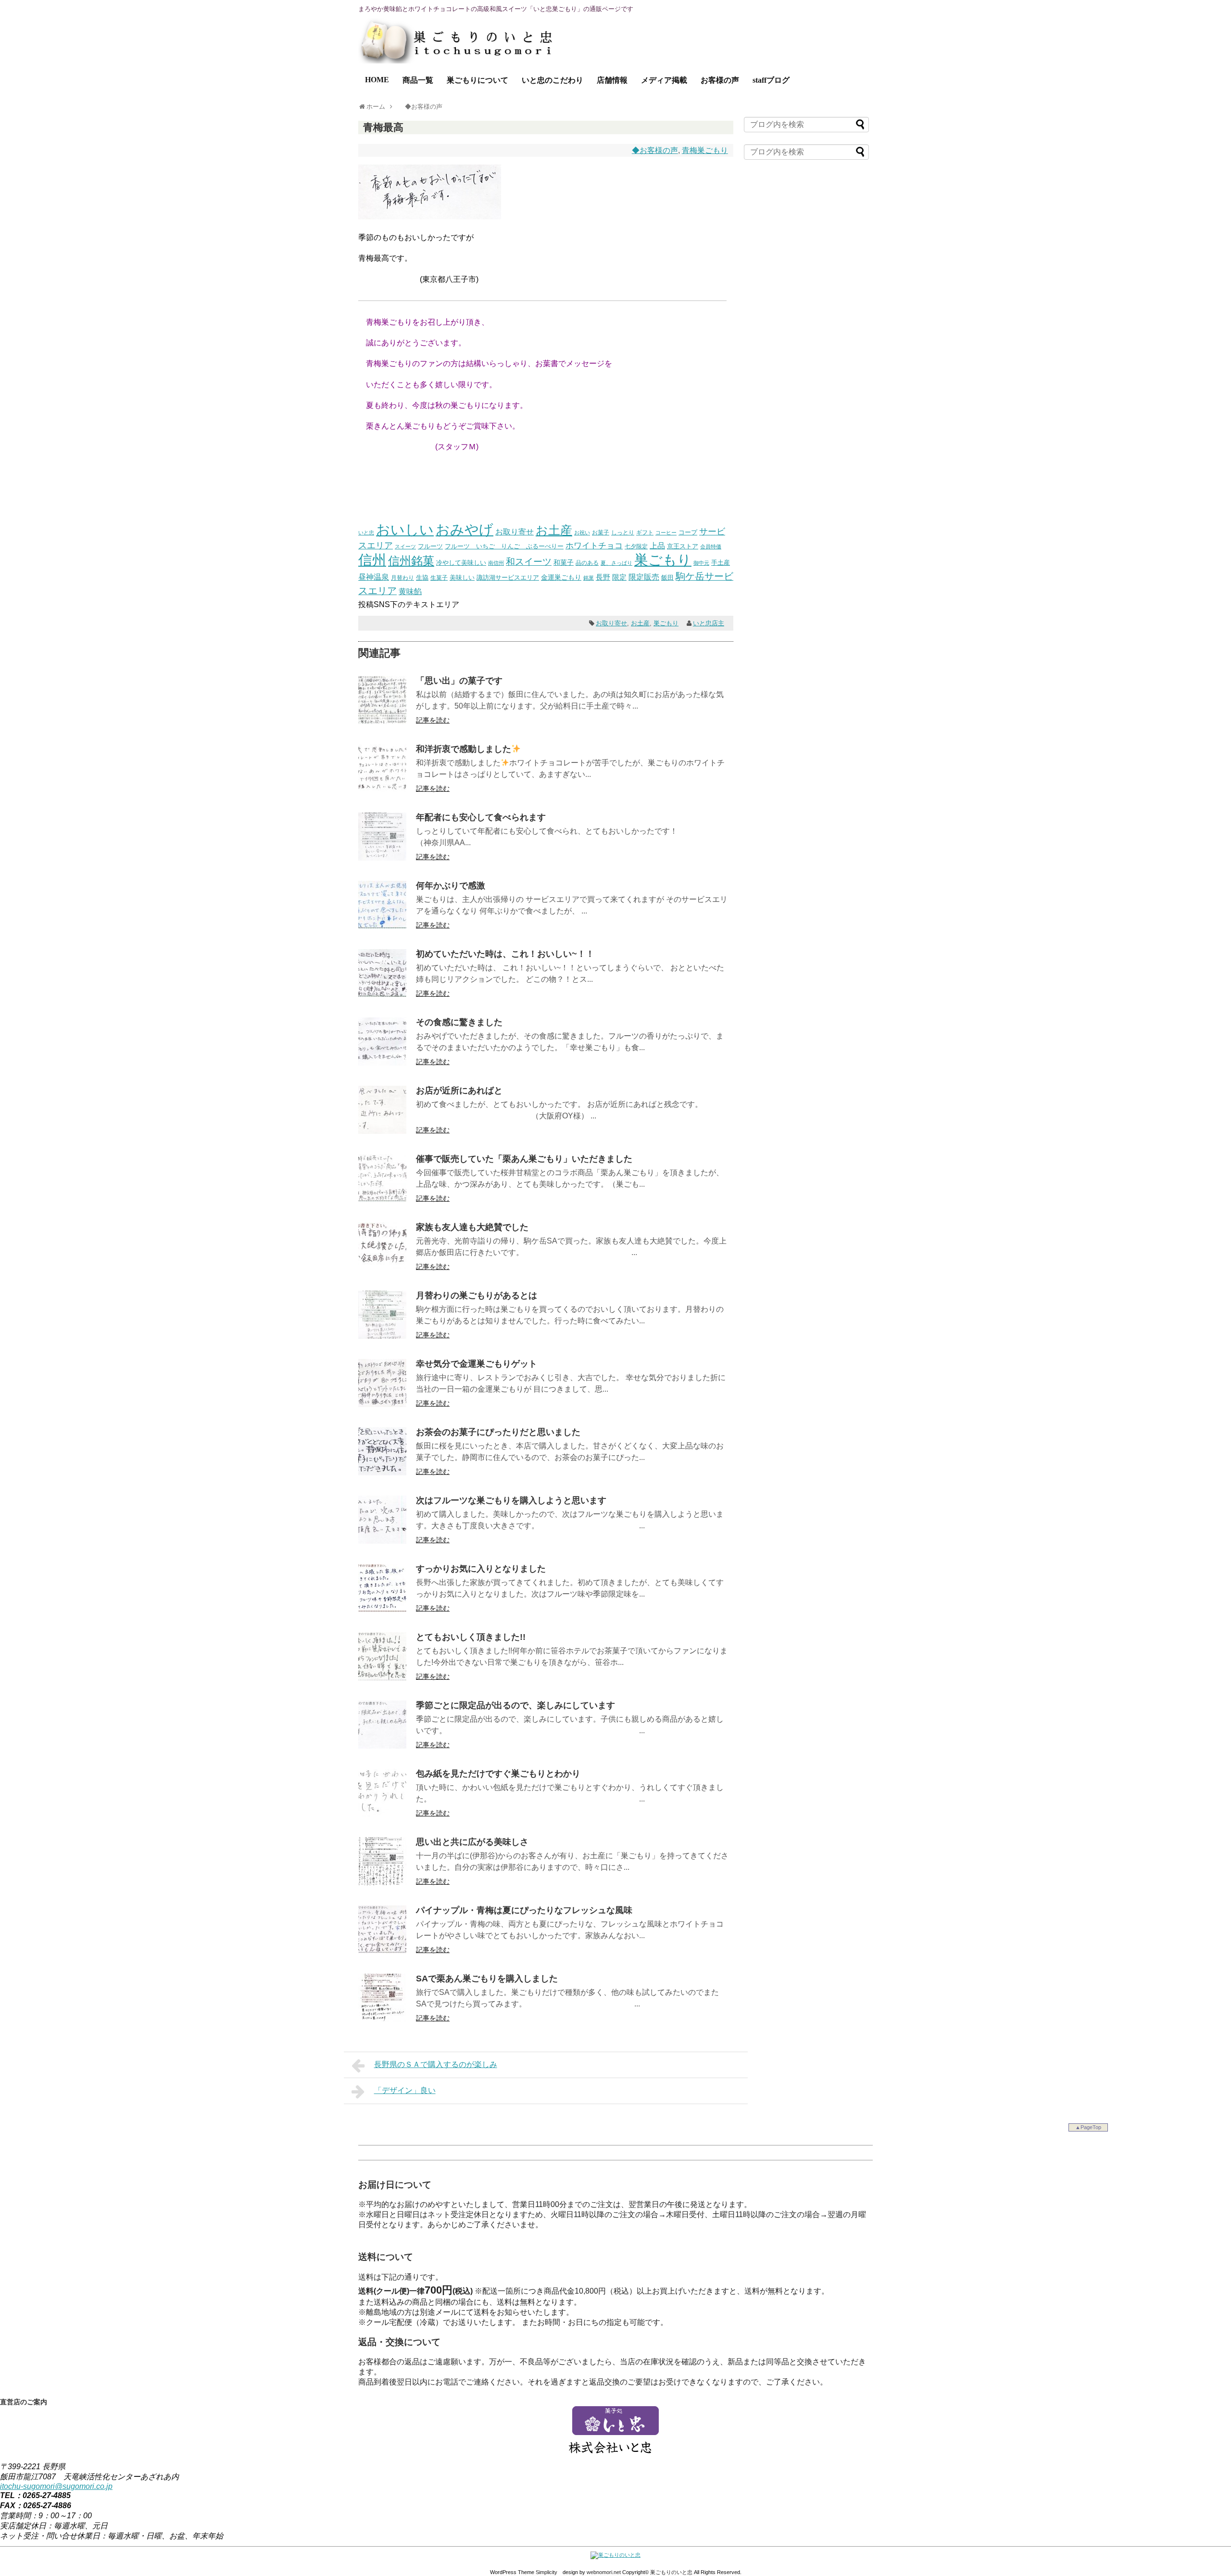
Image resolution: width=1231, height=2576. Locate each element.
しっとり (623, 532)
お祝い (582, 533)
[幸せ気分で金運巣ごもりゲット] (382, 1404)
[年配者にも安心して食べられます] (382, 858)
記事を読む (433, 720)
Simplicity (546, 2572)
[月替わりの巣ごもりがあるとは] (382, 1336)
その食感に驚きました (459, 1022)
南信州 (496, 563)
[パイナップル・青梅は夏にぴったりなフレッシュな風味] (382, 1951)
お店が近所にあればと (459, 1091)
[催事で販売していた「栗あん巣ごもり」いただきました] (382, 1199)
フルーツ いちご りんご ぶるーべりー (504, 546)
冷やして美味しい (461, 563)
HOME (377, 80)
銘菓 (589, 578)
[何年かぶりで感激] (382, 926)
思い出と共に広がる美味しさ (472, 1842)
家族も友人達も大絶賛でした (472, 1227)
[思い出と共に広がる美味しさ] (382, 1883)
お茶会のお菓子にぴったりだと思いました (498, 1432)
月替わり (402, 577)
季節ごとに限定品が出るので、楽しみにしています (515, 1705)
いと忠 (366, 533)
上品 (657, 546)
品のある (587, 563)
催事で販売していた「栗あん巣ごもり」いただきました (524, 1159)
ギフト (645, 533)
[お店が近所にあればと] (382, 1131)
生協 (422, 577)
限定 (619, 577)
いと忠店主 (709, 623)
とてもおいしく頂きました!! (471, 1637)
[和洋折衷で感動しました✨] (382, 790)
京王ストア (683, 546)
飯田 (667, 577)
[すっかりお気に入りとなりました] (382, 1609)
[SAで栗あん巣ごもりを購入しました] (382, 2019)
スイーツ (405, 546)
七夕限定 (636, 546)
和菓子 (564, 562)
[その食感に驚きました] (382, 1063)
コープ (688, 532)
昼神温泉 (374, 577)
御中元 (701, 563)
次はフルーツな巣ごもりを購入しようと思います (511, 1500)
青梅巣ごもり (705, 150)
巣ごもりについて (477, 80)
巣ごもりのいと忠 (671, 2572)
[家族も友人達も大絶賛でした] (382, 1268)
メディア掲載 (664, 80)
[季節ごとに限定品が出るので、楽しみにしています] (382, 1746)
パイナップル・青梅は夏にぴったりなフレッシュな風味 (524, 1910)
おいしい (405, 530)
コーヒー (666, 533)
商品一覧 (418, 80)
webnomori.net (604, 2572)
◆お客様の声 (655, 150)
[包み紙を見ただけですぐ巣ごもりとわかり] (382, 1814)
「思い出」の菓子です (459, 681)
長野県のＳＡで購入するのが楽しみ (436, 2064)
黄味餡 (410, 591)
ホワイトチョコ (594, 546)
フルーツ (430, 546)
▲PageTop (1088, 2127)
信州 (372, 560)
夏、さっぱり (616, 563)
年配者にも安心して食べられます (481, 817)
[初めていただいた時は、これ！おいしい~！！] (382, 995)
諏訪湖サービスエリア (508, 577)
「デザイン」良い (405, 2090)
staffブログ (771, 80)
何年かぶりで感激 (451, 886)
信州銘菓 (411, 561)
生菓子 (439, 578)
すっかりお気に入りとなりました (481, 1569)
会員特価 (711, 546)
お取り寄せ (515, 532)
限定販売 (644, 577)
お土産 (554, 530)
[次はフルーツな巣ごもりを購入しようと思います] (382, 1541)
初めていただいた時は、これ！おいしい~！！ (505, 954)
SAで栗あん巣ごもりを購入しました (487, 1979)
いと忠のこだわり (553, 80)
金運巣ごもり (561, 577)
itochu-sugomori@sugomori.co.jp (56, 2486)
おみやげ (465, 530)
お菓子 (601, 532)
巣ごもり (663, 560)
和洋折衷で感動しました (464, 749)
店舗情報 (612, 80)
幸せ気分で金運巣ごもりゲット (477, 1364)
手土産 (721, 563)
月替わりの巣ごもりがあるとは (477, 1295)
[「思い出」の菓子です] (382, 721)
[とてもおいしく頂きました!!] (382, 1678)
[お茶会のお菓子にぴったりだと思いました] (382, 1473)
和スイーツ (529, 561)
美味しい (462, 577)
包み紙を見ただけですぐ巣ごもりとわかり (498, 1774)
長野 (603, 577)
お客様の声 (720, 80)
